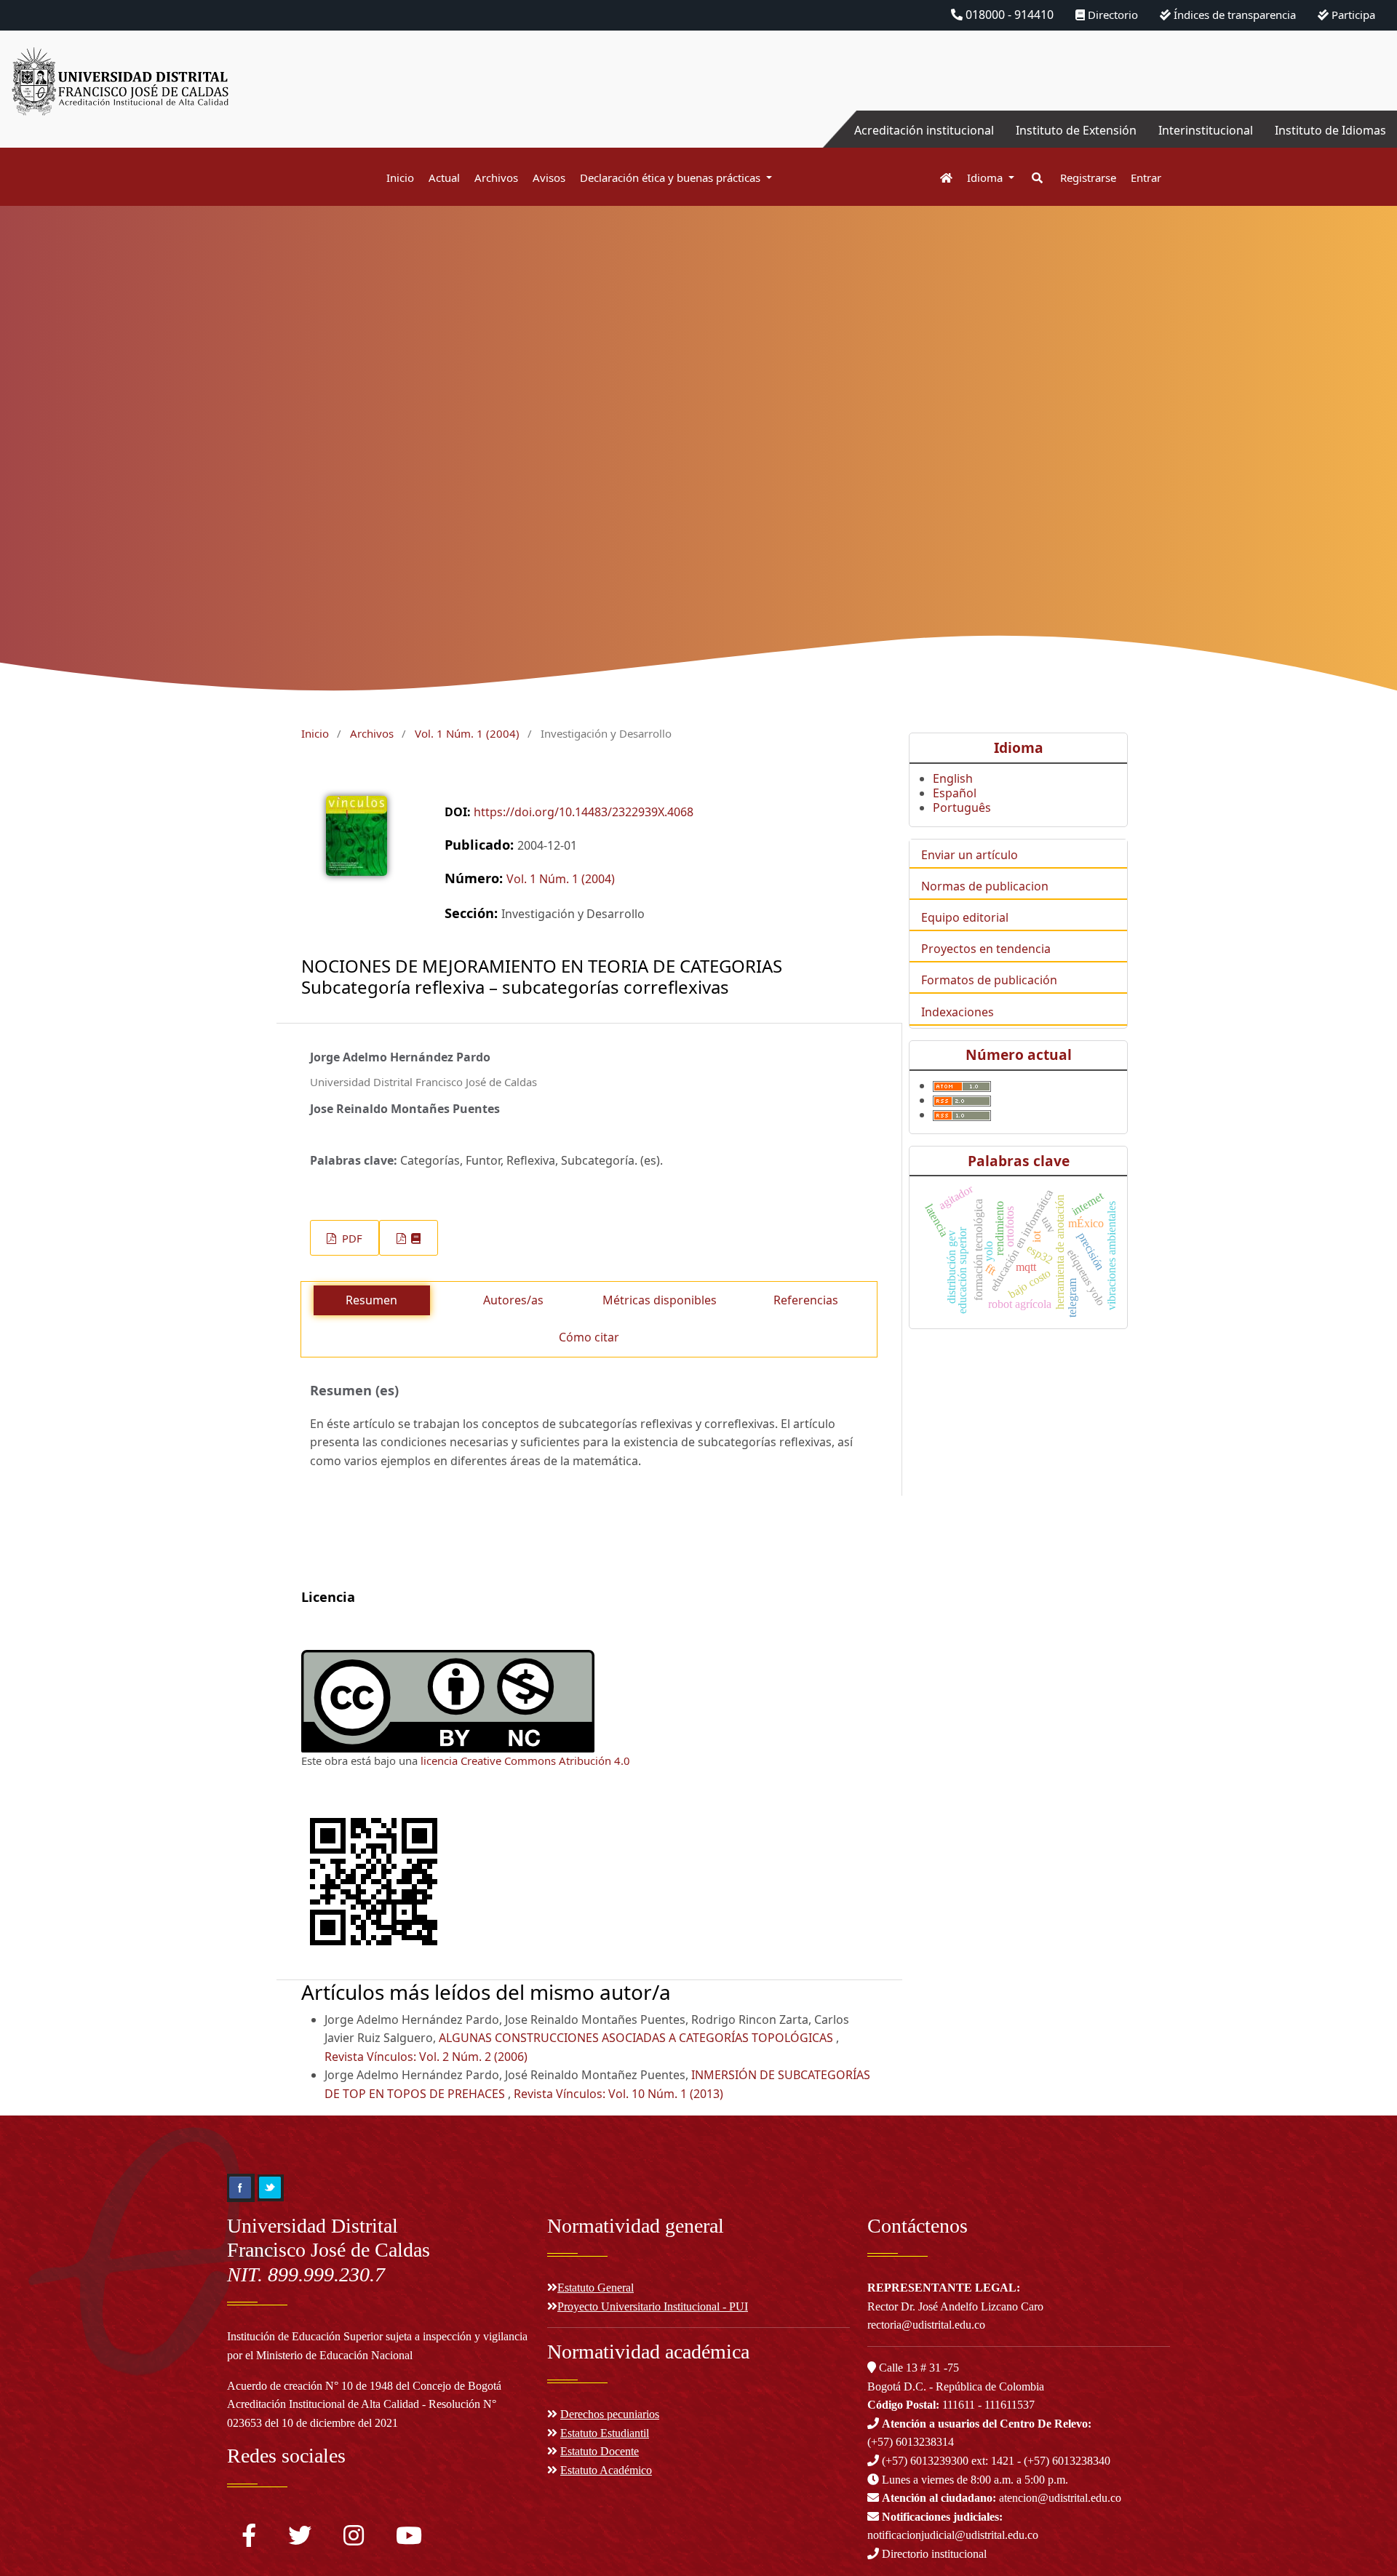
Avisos (549, 178)
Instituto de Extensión (1076, 130)
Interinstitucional (1206, 130)
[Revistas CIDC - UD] (939, 178)
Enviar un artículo (970, 855)
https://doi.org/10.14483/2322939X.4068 (584, 812)
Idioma (986, 178)
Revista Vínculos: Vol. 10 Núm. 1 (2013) (618, 2094)
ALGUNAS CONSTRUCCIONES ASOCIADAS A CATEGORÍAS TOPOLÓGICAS (637, 2038)
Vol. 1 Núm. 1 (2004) (467, 733)
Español (955, 793)
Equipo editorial (965, 917)
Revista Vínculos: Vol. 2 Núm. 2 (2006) (426, 2057)
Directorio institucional (933, 2554)
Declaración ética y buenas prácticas (672, 178)
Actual (444, 178)
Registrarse (1088, 178)
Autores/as (513, 1300)
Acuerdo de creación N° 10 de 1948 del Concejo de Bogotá (364, 2386)
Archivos (496, 178)
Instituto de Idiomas (1330, 130)
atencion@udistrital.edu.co (1002, 2498)
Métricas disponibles (660, 1300)
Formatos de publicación (989, 980)
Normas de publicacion (985, 886)
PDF (351, 1238)
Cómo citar (589, 1337)
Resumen (371, 1300)
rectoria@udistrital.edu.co (926, 2325)
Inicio (400, 178)
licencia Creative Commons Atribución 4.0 (525, 1760)
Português (962, 808)
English (953, 778)
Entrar (1146, 178)
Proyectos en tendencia (986, 949)
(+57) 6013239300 (925, 2461)
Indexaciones (958, 1012)
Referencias (806, 1300)
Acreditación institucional (924, 130)
